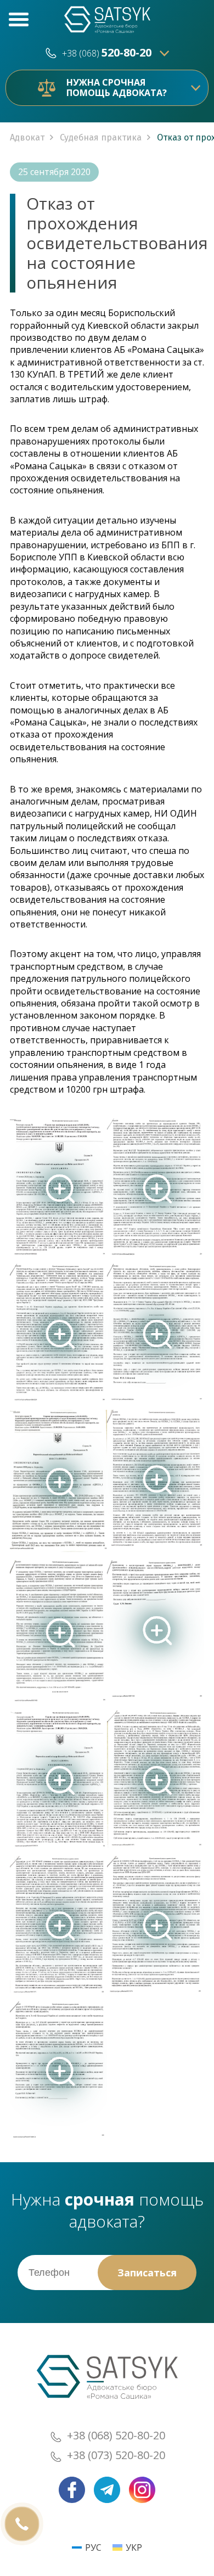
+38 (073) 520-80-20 (116, 2455)
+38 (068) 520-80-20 (116, 2435)
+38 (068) (107, 53)
